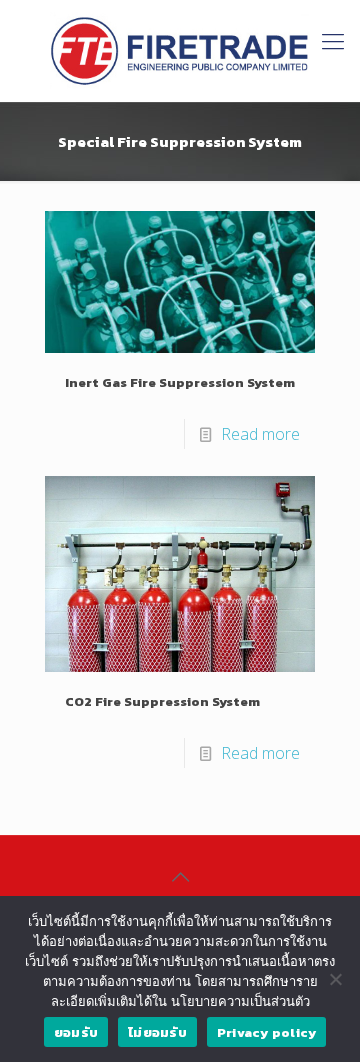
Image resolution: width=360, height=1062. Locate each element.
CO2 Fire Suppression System (162, 701)
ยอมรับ (76, 1032)
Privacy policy (267, 1032)
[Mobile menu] (333, 40)
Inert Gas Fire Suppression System (180, 382)
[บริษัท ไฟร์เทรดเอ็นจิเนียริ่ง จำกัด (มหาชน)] (180, 50)
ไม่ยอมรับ (157, 1032)
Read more (260, 434)
